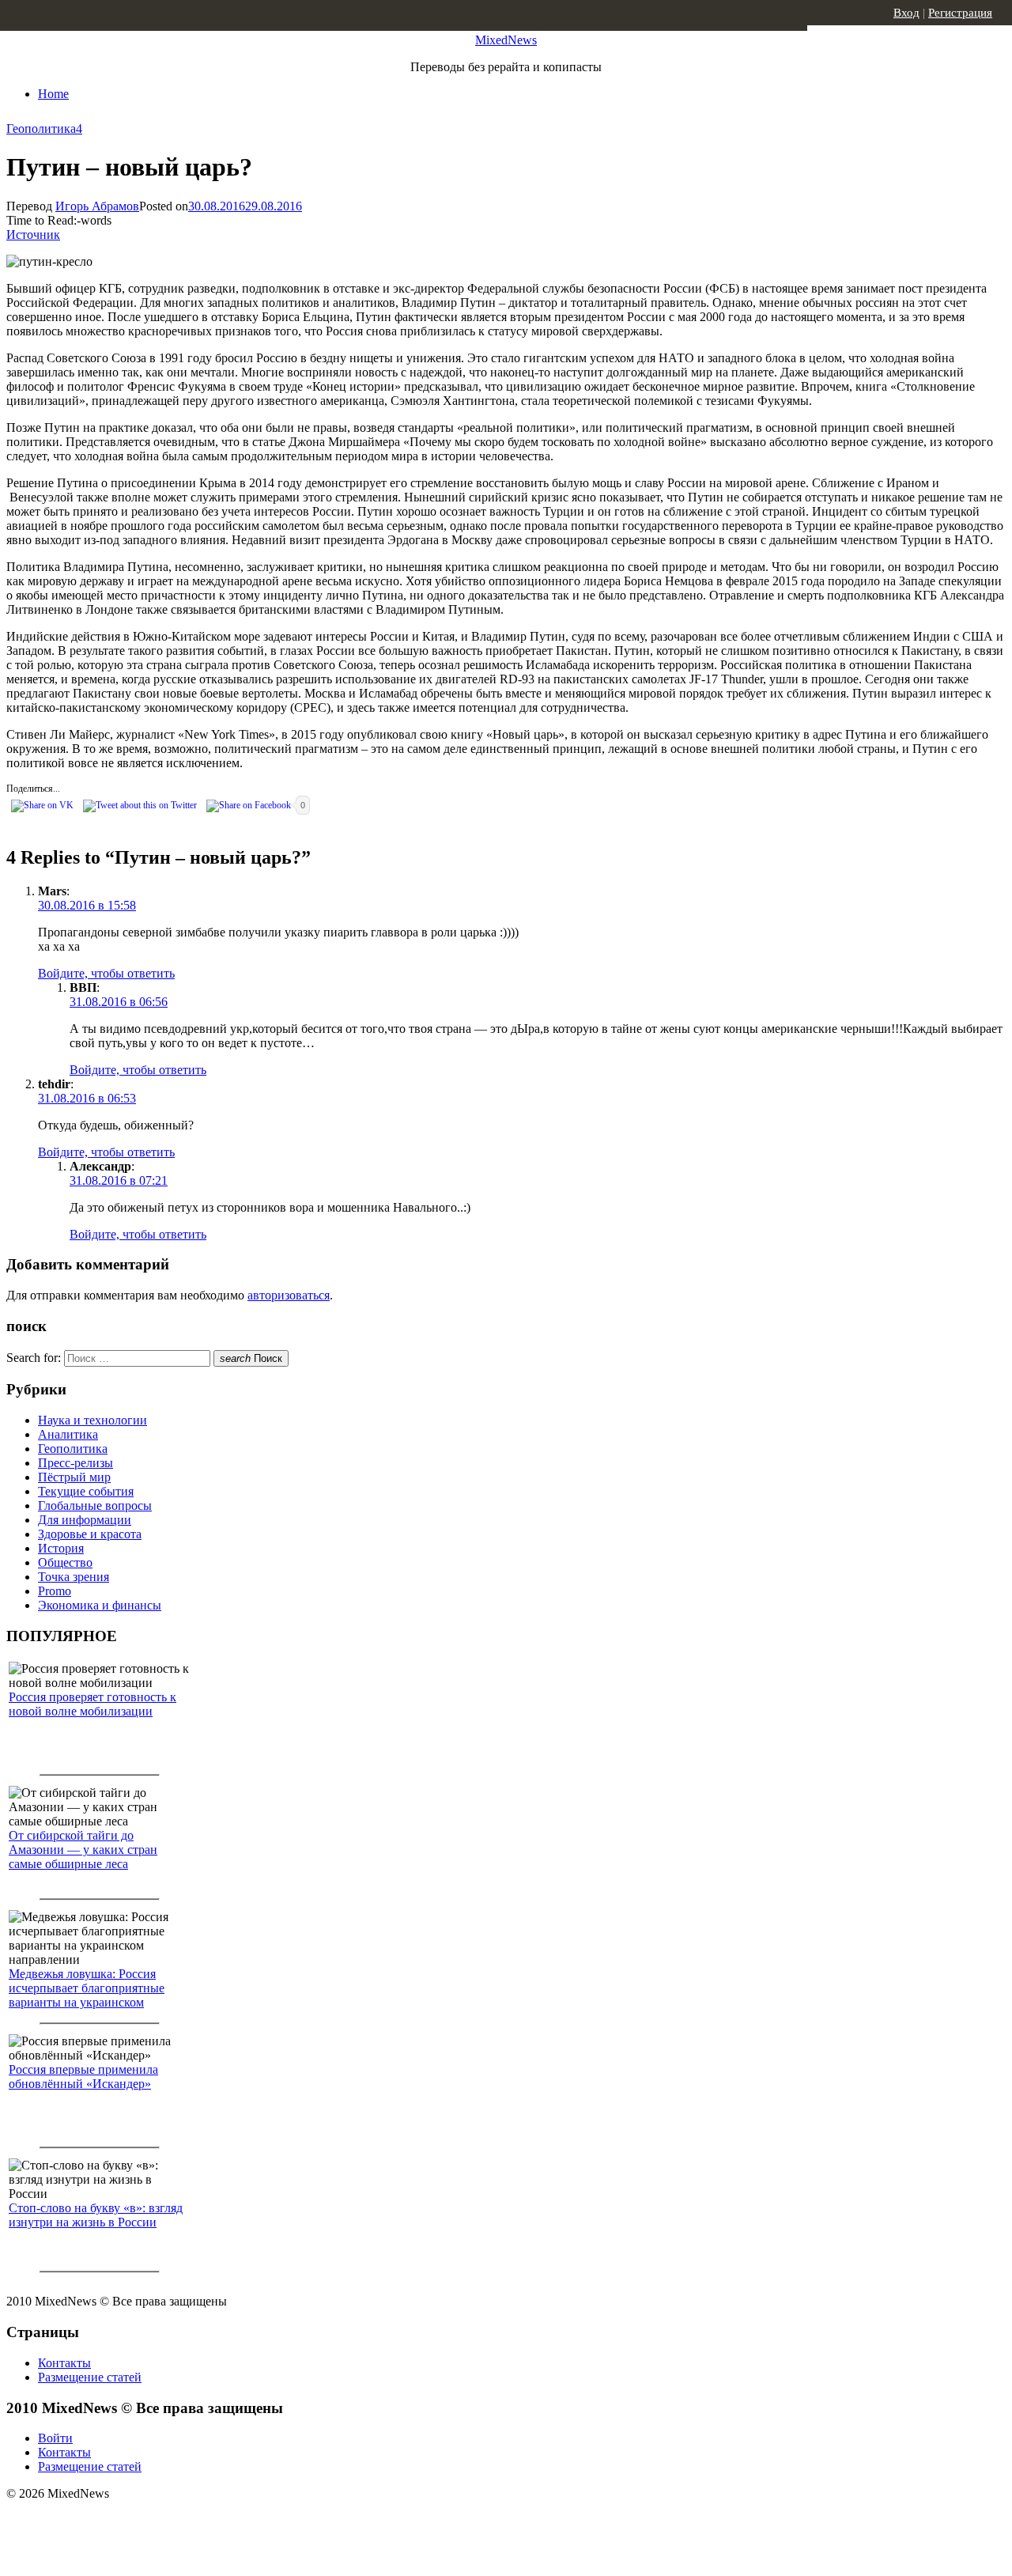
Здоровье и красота (90, 1534)
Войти (55, 2438)
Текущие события (86, 1491)
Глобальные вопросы (95, 1506)
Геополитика (41, 129)
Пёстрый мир (74, 1477)
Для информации (85, 1520)
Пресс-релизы (76, 1463)
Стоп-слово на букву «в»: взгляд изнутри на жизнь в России (96, 2215)
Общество (65, 1562)
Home (53, 94)
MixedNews (506, 40)
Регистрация (960, 13)
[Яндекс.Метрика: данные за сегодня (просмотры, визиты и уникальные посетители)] (130, 2521)
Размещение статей (90, 2377)
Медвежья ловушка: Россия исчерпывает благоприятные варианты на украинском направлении (87, 1995)
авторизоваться (289, 1295)
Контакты (64, 2363)
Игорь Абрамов (97, 206)
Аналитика (68, 1434)
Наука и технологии (93, 1420)
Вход (906, 13)
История (61, 1548)
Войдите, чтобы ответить (106, 973)
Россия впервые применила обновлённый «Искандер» (83, 2077)
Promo (55, 1591)
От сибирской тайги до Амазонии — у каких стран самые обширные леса (83, 1850)
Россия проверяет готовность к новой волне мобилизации (93, 1704)
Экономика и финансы (100, 1605)
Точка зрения (74, 1577)
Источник (33, 235)
